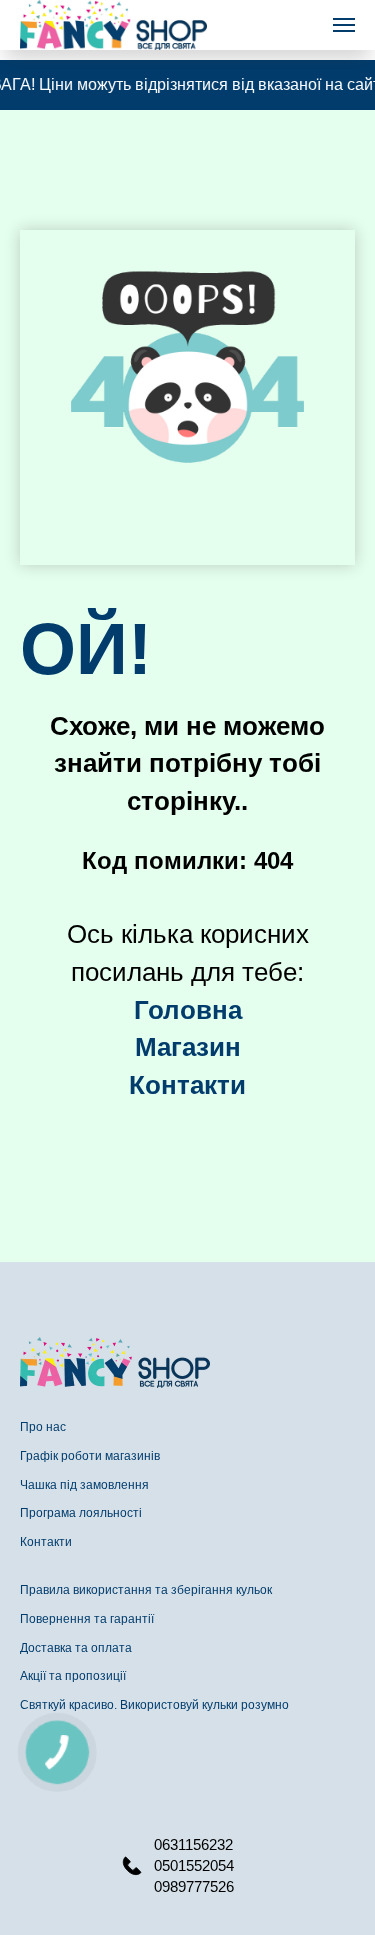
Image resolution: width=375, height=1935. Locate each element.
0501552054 (194, 1865)
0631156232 (193, 1844)
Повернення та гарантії (87, 1619)
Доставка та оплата (76, 1648)
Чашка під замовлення (84, 1485)
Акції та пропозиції (73, 1676)
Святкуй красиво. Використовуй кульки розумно (154, 1705)
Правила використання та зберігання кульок (146, 1590)
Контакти (46, 1542)
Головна (188, 1010)
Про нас (43, 1427)
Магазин (188, 1047)
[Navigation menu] (344, 25)
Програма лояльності (81, 1513)
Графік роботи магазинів (90, 1456)
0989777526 (194, 1886)
